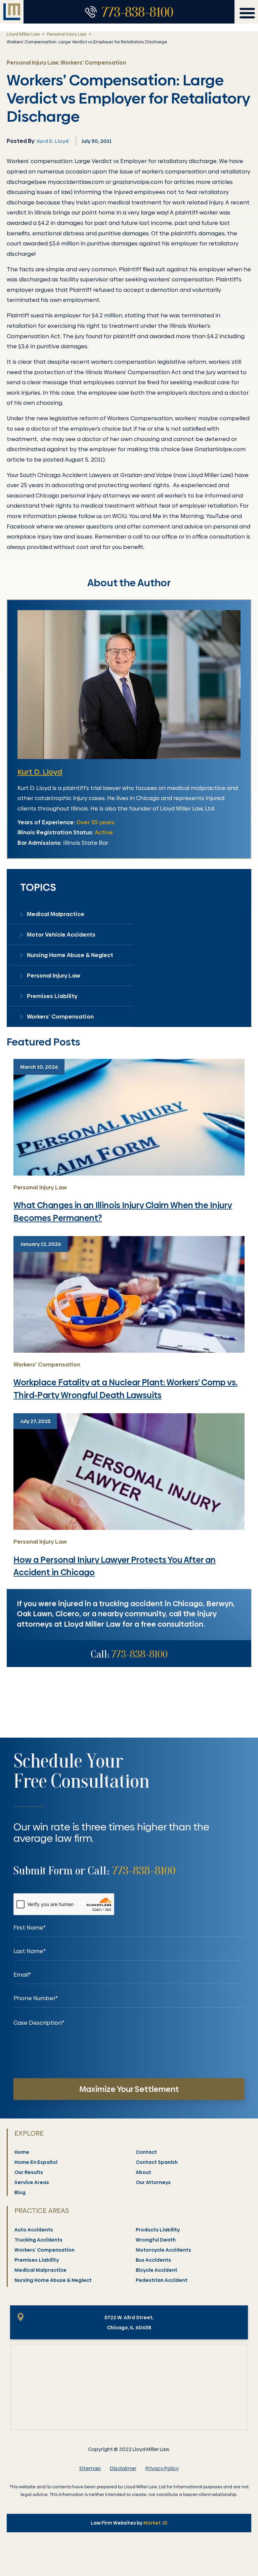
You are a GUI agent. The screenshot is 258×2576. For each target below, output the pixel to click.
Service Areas (32, 2182)
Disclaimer (123, 2468)
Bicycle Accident (157, 2270)
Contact (146, 2152)
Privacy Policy (162, 2468)
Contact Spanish (157, 2162)
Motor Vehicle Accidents (61, 935)
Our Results (29, 2172)
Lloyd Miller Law (23, 34)
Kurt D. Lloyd (40, 772)
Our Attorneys (153, 2182)
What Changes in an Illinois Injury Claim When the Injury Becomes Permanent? (123, 1212)
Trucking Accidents (38, 2240)
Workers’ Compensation (60, 1017)
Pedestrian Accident (162, 2280)
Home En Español (36, 2162)
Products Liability (158, 2230)
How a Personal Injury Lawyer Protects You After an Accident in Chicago (115, 1566)
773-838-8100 (138, 12)
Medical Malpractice (56, 914)
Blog (20, 2192)
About (143, 2172)
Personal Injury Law (67, 34)
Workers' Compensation (47, 1364)
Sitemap (90, 2468)
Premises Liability (52, 996)
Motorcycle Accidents (163, 2250)
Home (22, 2152)
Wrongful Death (156, 2240)
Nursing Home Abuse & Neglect (70, 955)
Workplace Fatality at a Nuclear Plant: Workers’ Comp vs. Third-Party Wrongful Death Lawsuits (125, 1389)
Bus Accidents (153, 2260)
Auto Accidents (34, 2230)
